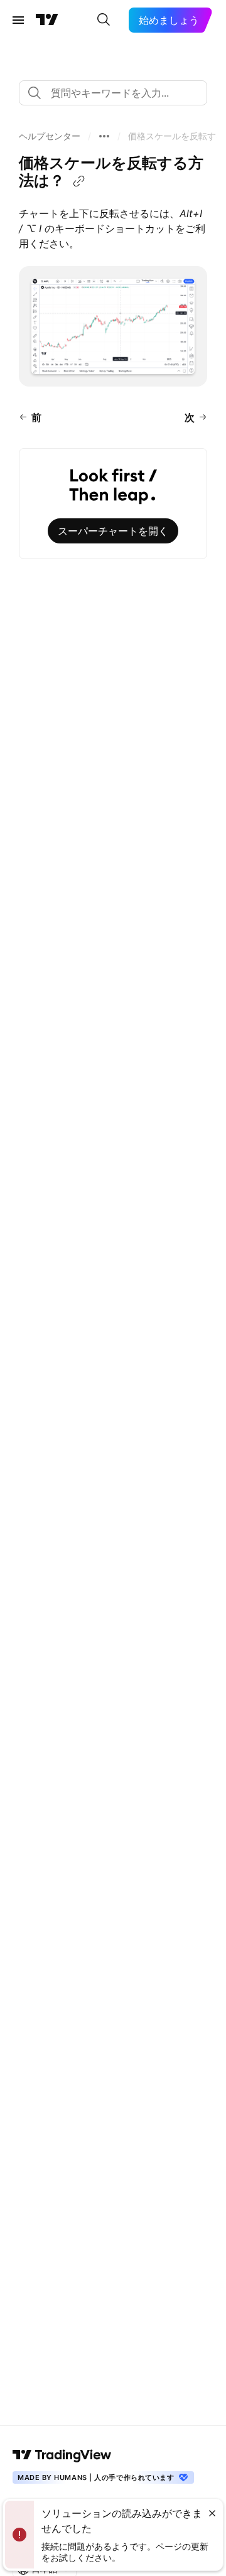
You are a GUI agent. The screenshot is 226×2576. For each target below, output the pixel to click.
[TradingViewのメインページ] (47, 20)
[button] (50, 136)
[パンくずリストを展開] (104, 136)
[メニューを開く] (18, 20)
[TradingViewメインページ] (62, 2455)
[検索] (104, 20)
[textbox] (118, 93)
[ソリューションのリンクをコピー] (79, 181)
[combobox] (113, 93)
